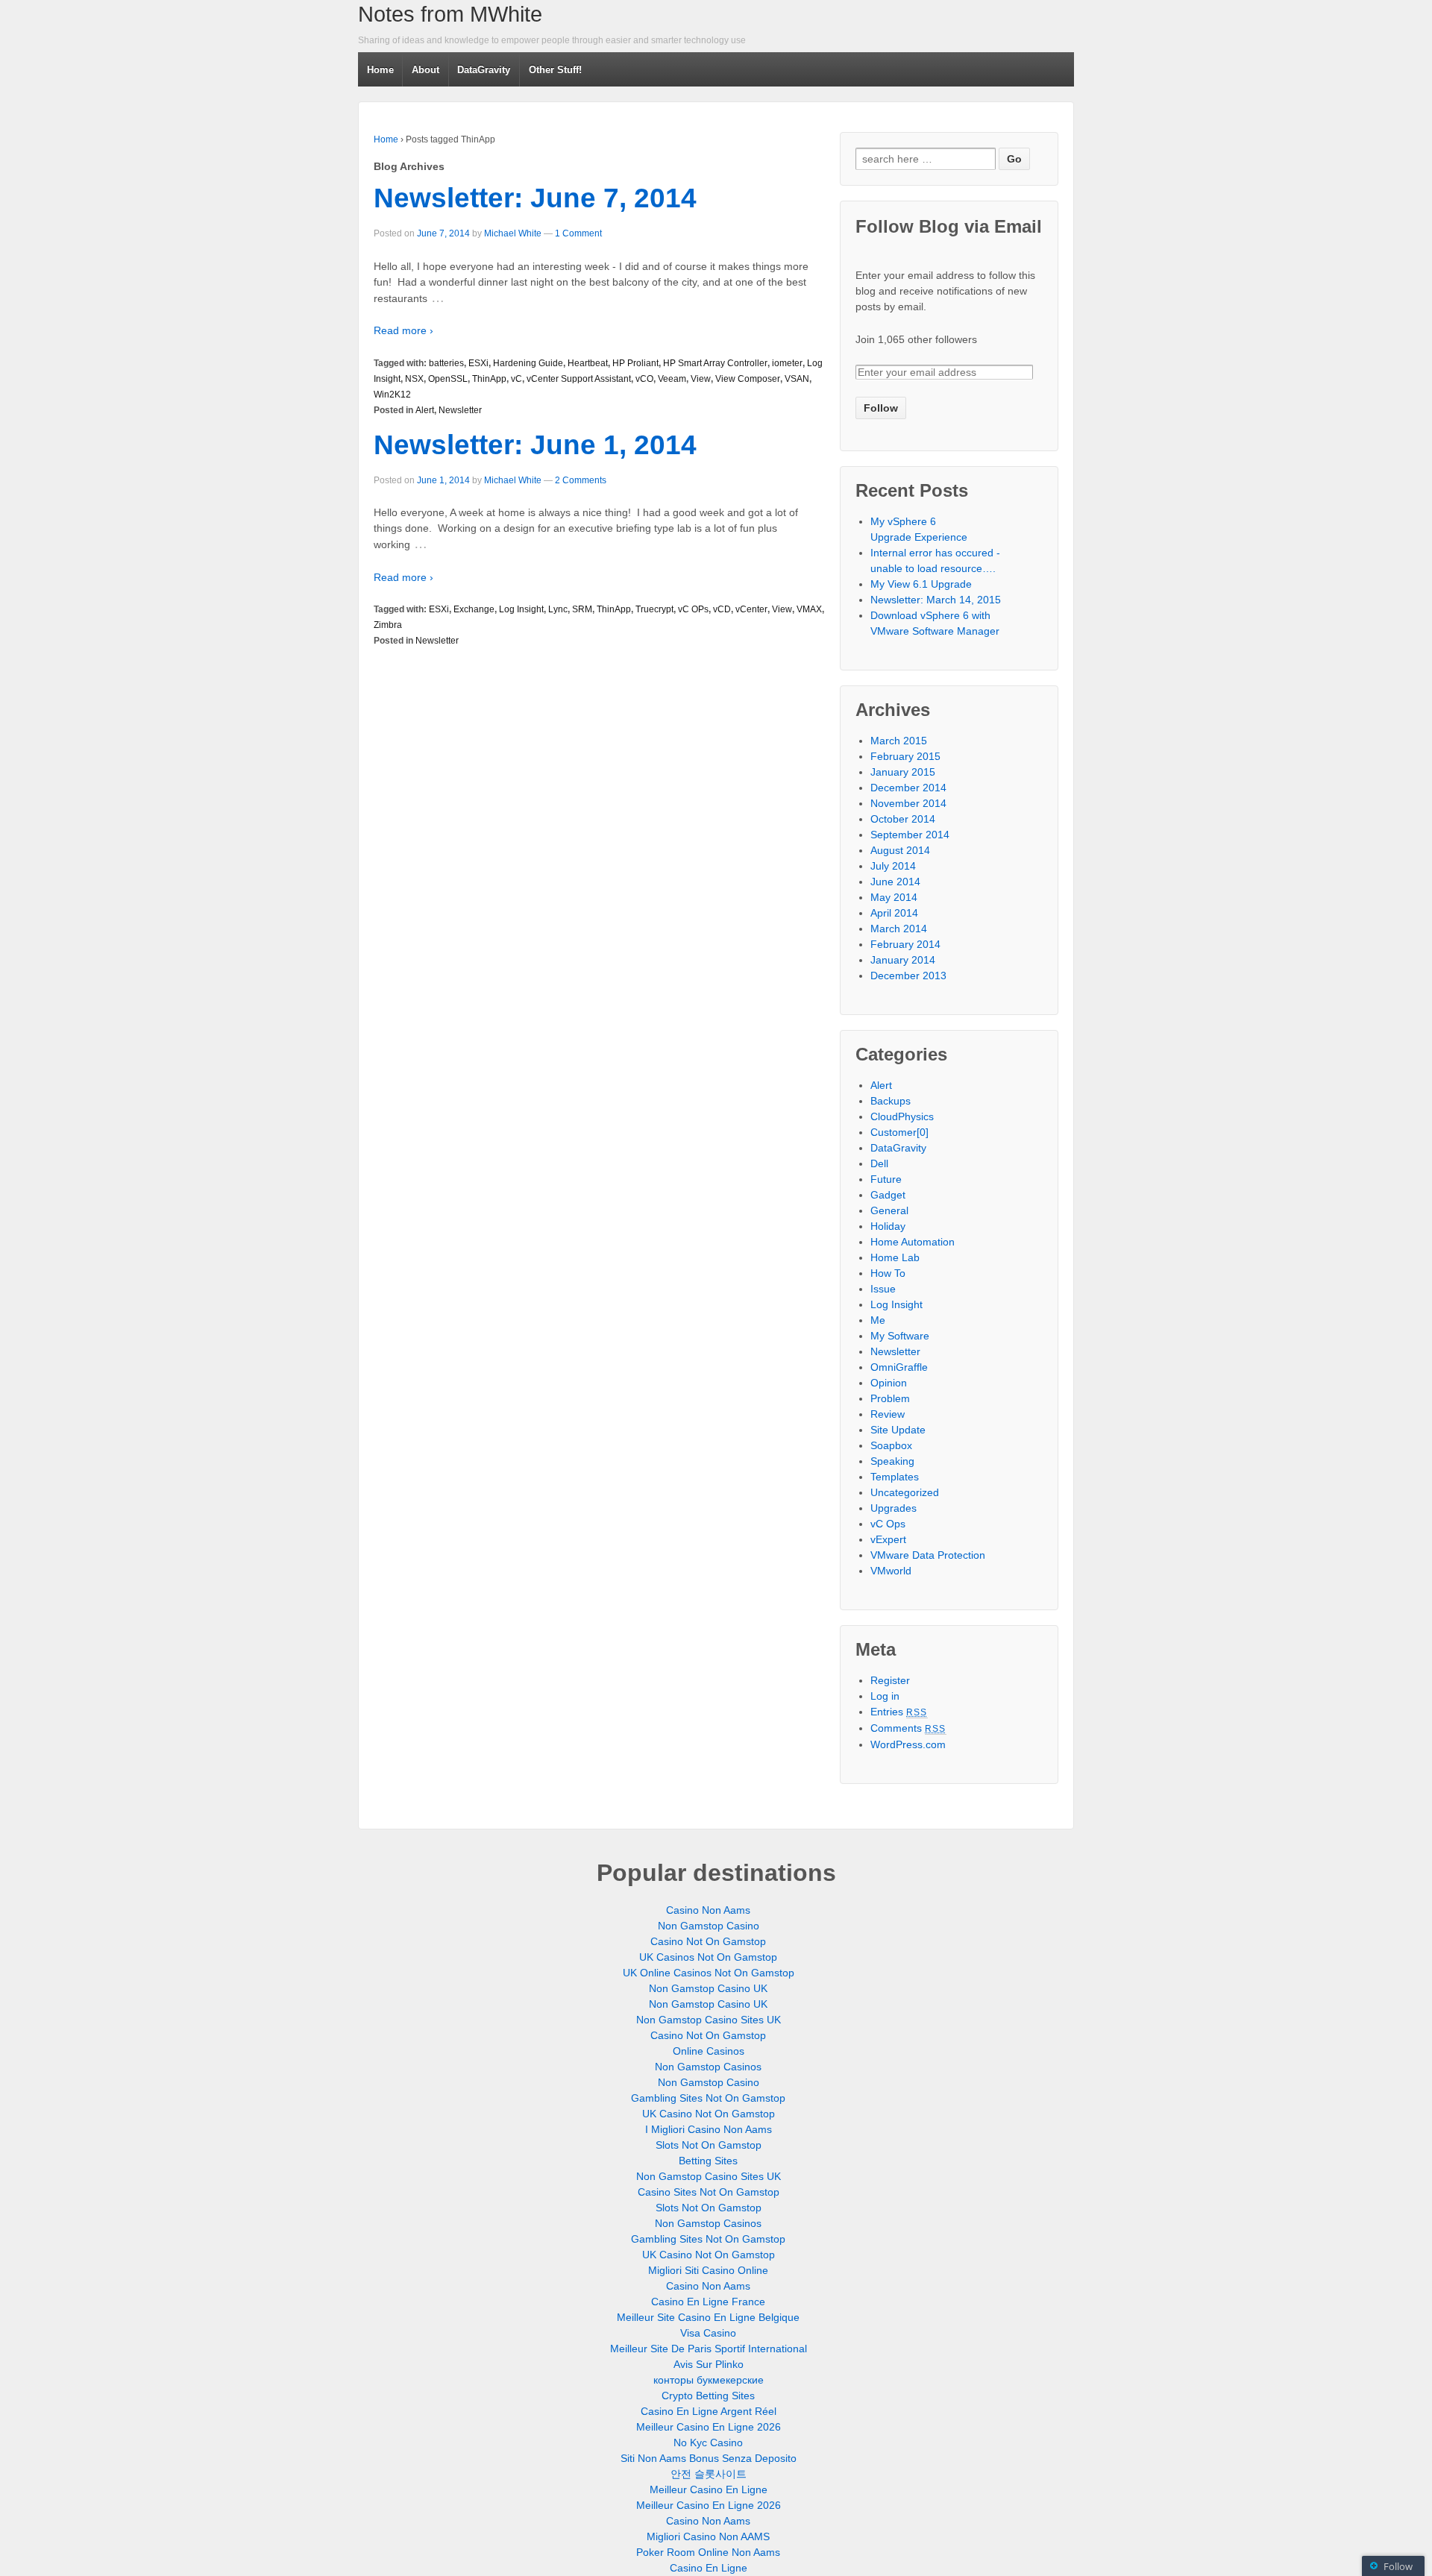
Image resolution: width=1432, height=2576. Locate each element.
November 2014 (908, 803)
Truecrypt (654, 609)
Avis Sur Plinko (709, 2364)
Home (380, 70)
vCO (644, 379)
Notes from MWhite (450, 14)
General (889, 1210)
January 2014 (903, 960)
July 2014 (893, 866)
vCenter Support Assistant (579, 379)
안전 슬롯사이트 (709, 2474)
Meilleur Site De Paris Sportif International (709, 2349)
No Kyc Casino (708, 2443)
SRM (582, 609)
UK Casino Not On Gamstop (709, 2114)
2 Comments (581, 480)
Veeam (672, 379)
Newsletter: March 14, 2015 (936, 600)
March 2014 (899, 929)
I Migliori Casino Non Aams (709, 2129)
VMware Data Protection (928, 1555)
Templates (895, 1477)
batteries (446, 363)
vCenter (751, 609)
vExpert (888, 1539)
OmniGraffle (899, 1367)
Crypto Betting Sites (708, 2396)
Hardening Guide (528, 363)
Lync (558, 609)
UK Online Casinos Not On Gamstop (709, 1973)
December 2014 (908, 788)
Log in (885, 1696)
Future (886, 1179)
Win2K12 (392, 395)
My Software (900, 1336)
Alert (425, 410)
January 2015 (903, 772)
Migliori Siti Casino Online (708, 2270)
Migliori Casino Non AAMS (708, 2536)
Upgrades (894, 1508)
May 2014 (894, 897)
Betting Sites (708, 2161)
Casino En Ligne (709, 2568)
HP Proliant (635, 363)
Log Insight (521, 609)
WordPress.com (908, 1744)
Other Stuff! (555, 70)
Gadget (888, 1195)
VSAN (797, 379)
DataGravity (484, 70)
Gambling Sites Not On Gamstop (708, 2098)
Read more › (403, 330)
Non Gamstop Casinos (708, 2067)
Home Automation (913, 1242)
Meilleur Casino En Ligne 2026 (709, 2427)
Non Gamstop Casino (709, 1926)
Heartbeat (588, 363)
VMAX (809, 609)
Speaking (892, 1461)
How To (888, 1273)
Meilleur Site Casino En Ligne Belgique (708, 2317)
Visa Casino (708, 2333)
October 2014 (903, 819)
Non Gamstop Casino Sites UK (709, 2020)
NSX (414, 379)
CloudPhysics (902, 1116)
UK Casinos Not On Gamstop (708, 1957)
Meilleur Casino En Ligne (709, 2489)
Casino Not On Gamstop (708, 1941)
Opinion (889, 1383)
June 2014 (895, 882)
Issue (883, 1289)
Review (888, 1414)
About (425, 70)
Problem (890, 1398)
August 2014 (900, 850)
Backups (891, 1101)
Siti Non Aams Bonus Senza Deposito (709, 2458)
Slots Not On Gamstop (709, 2145)
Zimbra (388, 625)
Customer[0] (899, 1132)
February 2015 (905, 756)
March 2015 (899, 741)
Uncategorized (905, 1492)
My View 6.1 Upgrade (921, 584)
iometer (787, 363)
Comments (908, 1728)
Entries (899, 1712)
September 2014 (910, 835)
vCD (722, 609)
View (701, 379)
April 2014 (894, 913)
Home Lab (895, 1257)
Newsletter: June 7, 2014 (535, 198)
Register (890, 1680)
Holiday (888, 1226)
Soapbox (891, 1445)
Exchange (474, 609)
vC (516, 379)
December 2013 (908, 976)
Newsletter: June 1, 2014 (535, 445)
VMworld (891, 1571)
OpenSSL (448, 379)
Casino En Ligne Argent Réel (709, 2411)
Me (878, 1320)
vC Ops (888, 1524)
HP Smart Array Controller (715, 363)
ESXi (478, 363)
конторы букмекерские (709, 2380)
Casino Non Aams (708, 1910)
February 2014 (905, 944)
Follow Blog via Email (949, 226)
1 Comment (578, 233)
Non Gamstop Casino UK (708, 1988)
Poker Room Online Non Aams (708, 2552)
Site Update (898, 1430)
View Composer (748, 379)
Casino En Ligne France (708, 2302)
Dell (879, 1163)
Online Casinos (709, 2051)
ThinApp (489, 379)
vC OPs (693, 609)
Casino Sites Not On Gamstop (709, 2192)
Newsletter (460, 410)
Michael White (513, 233)
